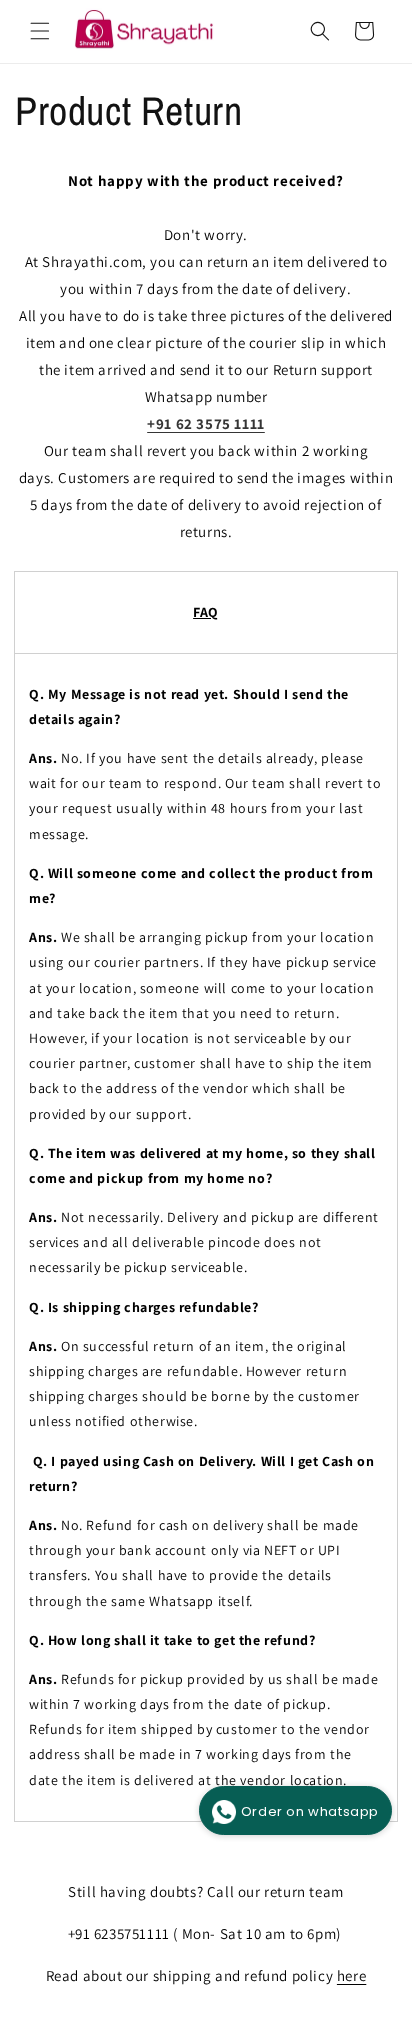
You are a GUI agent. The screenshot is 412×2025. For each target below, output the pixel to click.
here (351, 1975)
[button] (40, 31)
